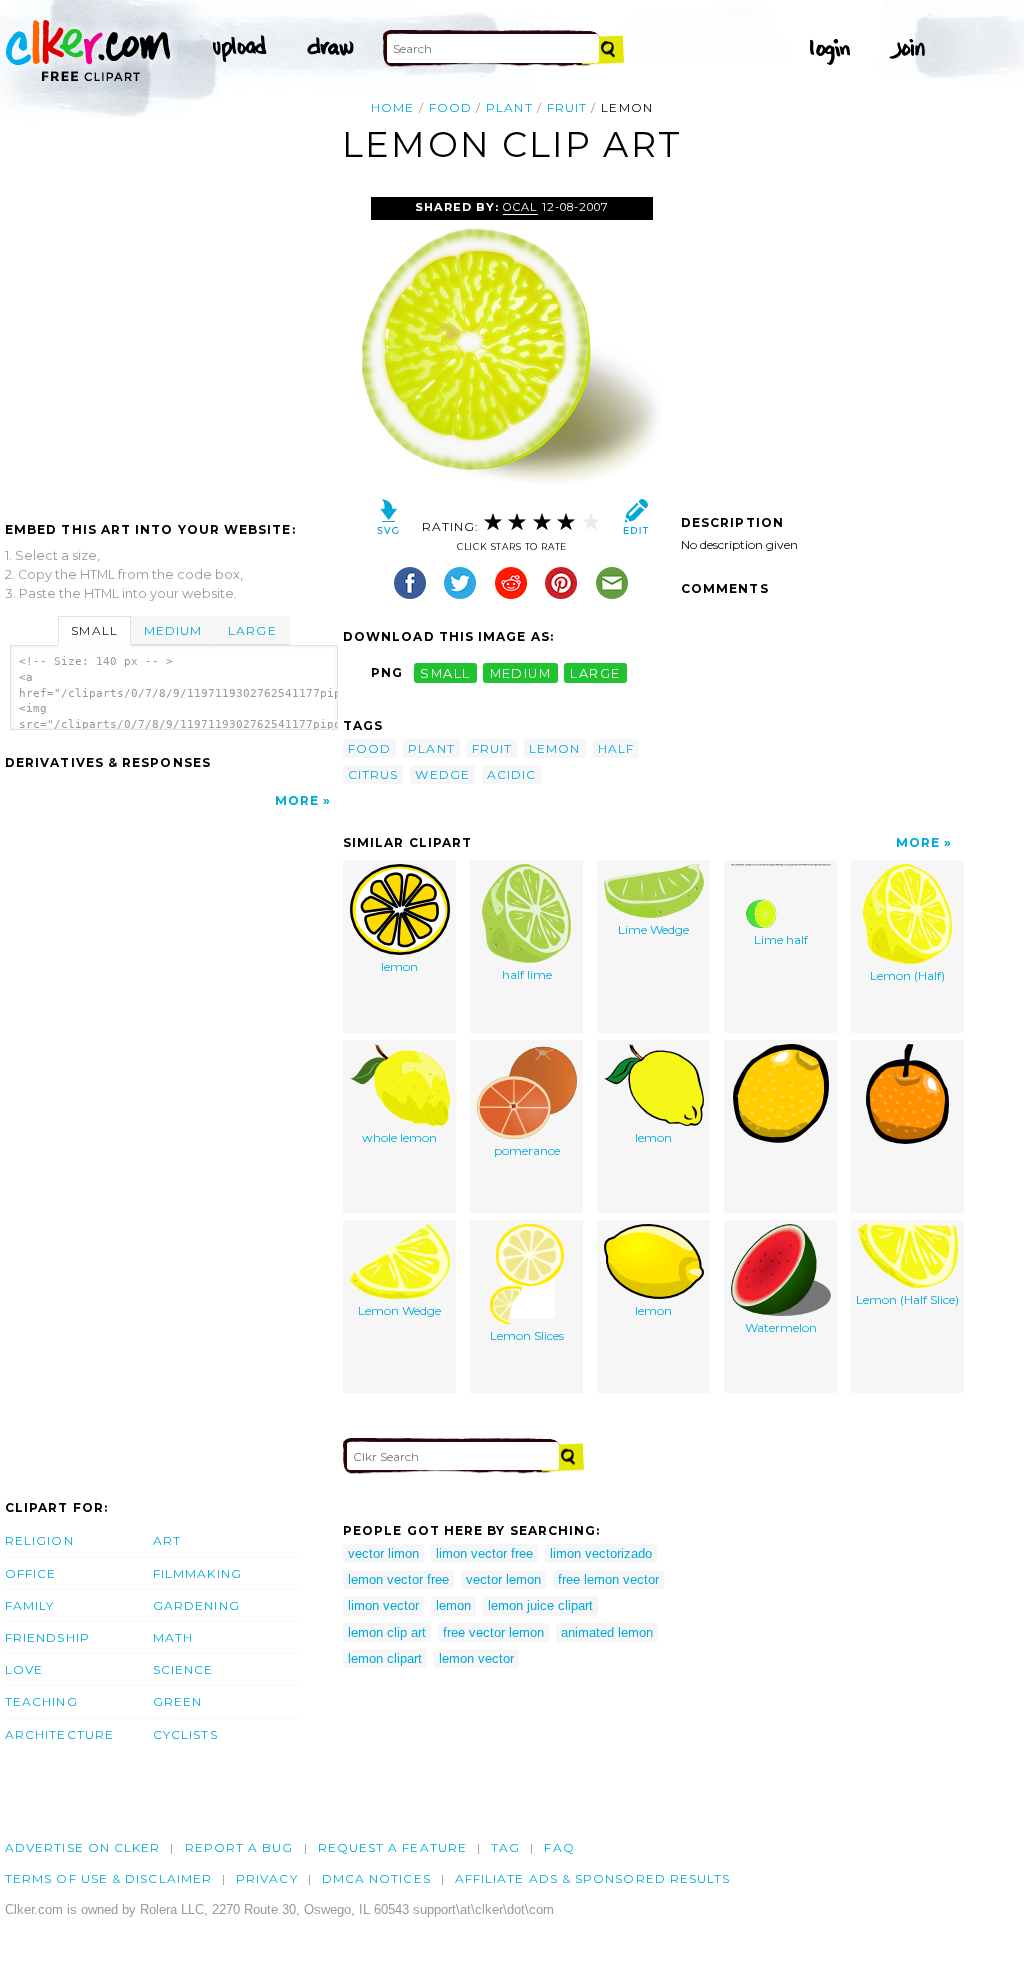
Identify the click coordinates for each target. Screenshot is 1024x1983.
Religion (39, 1540)
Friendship (47, 1637)
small (445, 672)
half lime (527, 974)
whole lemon (399, 1137)
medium (521, 672)
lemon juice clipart (540, 1605)
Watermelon (781, 1327)
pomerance (527, 1150)
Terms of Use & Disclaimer (108, 1878)
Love (24, 1669)
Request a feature (392, 1847)
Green (177, 1701)
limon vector (383, 1605)
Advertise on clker (82, 1847)
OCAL (520, 207)
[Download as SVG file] (388, 521)
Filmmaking (197, 1573)
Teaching (41, 1701)
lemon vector (476, 1658)
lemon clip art (387, 1632)
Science (183, 1669)
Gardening (196, 1605)
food (450, 107)
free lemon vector (608, 1579)
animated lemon (607, 1632)
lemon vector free (398, 1579)
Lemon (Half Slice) (907, 1299)
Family (29, 1605)
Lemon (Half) (907, 975)
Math (173, 1637)
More (297, 800)
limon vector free (484, 1553)
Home (392, 107)
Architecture (59, 1734)
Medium (173, 630)
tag (505, 1847)
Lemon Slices (527, 1335)
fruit (567, 107)
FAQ (559, 1847)
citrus (373, 774)
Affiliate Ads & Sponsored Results (593, 1878)
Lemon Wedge (399, 1310)
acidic (511, 774)
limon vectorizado (601, 1553)
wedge (442, 774)
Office (30, 1573)
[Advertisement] (173, 347)
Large (252, 630)
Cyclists (185, 1734)
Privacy (267, 1878)
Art (167, 1540)
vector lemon (503, 1579)
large (595, 672)
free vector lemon (493, 1632)
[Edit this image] (635, 521)
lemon (554, 748)
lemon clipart (385, 1658)
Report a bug (239, 1847)
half (616, 748)
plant (509, 107)
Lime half (781, 939)
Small (94, 630)
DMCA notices (376, 1878)
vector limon (383, 1553)
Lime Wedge (653, 929)
